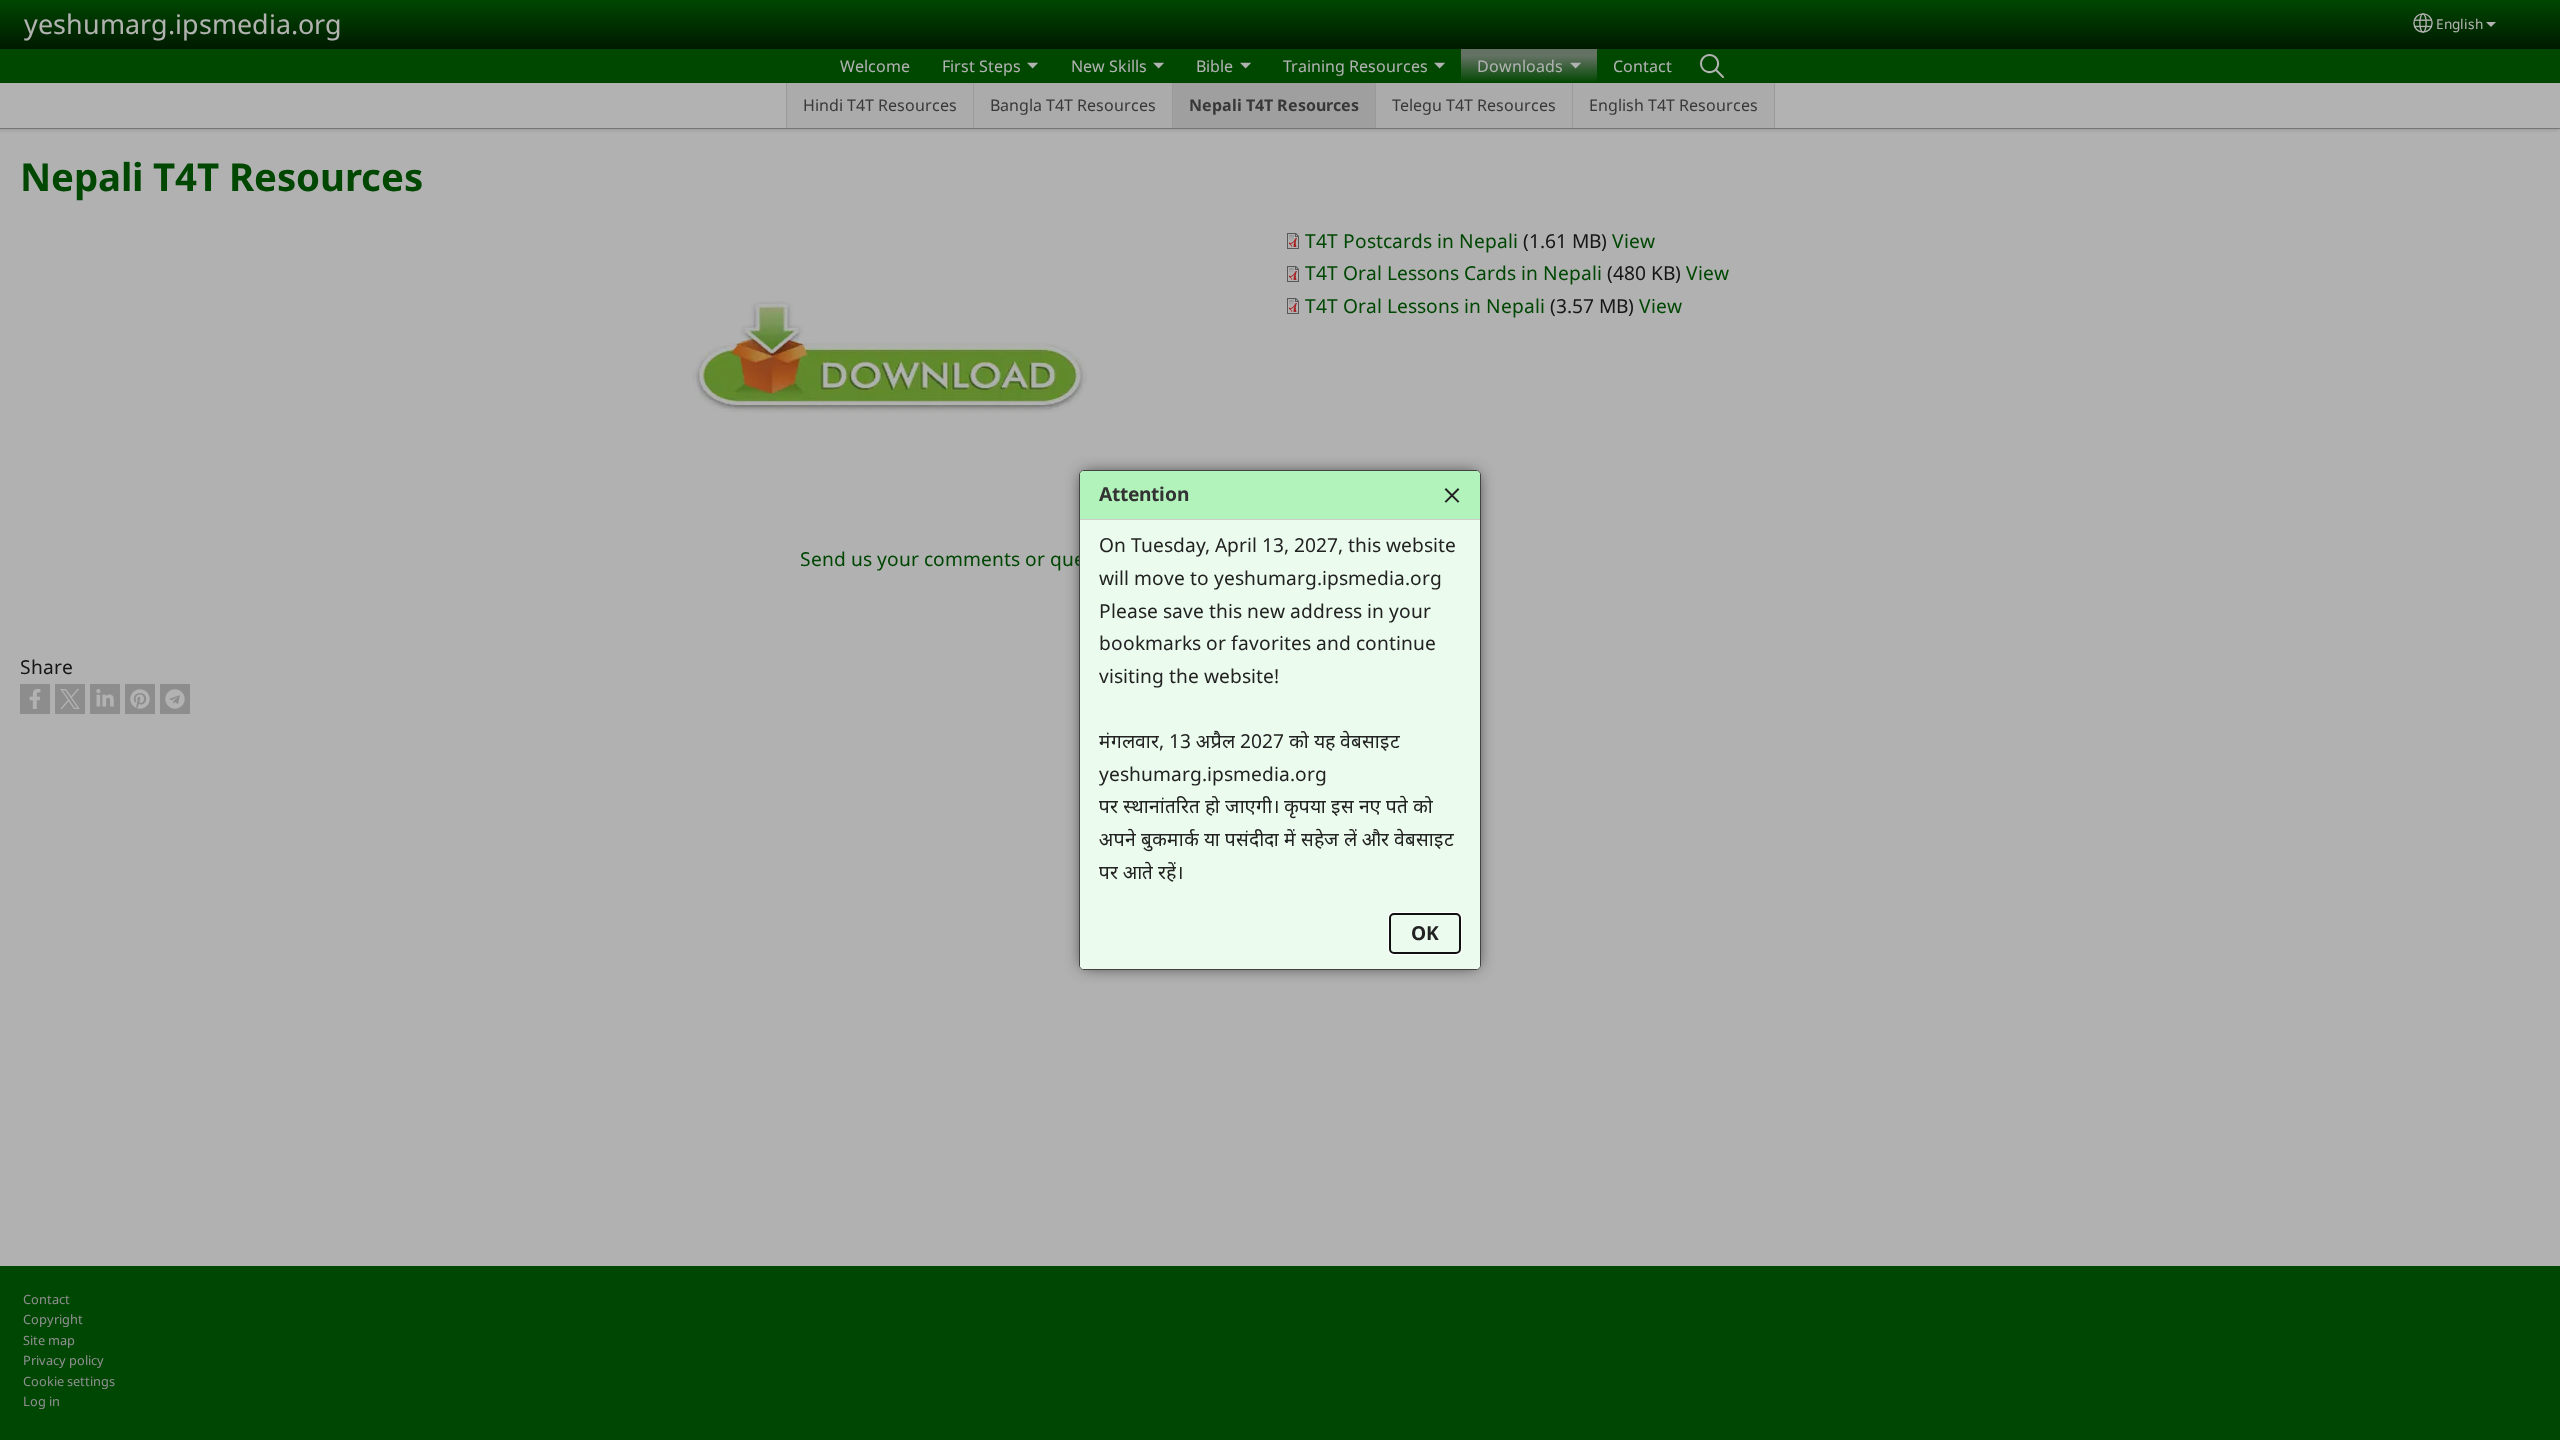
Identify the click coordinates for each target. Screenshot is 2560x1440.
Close (1452, 495)
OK (1425, 932)
